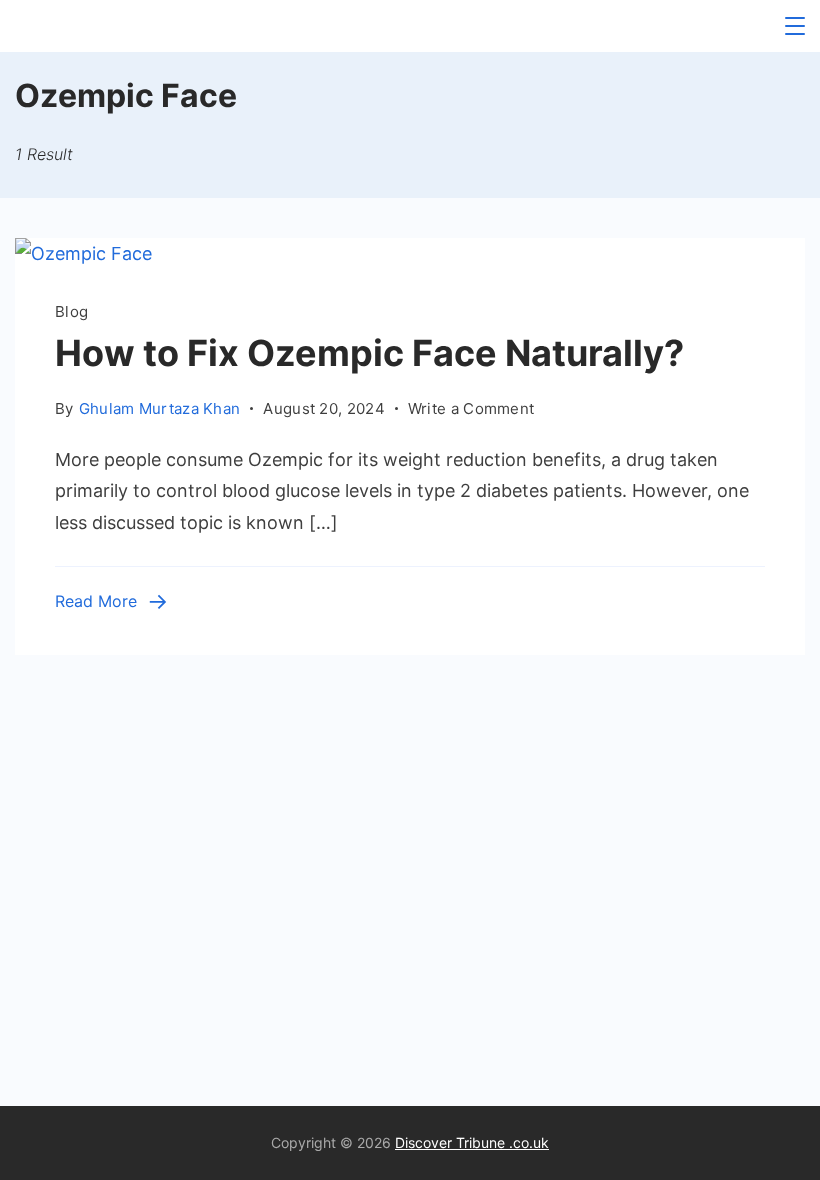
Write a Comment (471, 410)
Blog (71, 311)
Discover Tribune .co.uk (472, 1142)
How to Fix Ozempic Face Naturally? (369, 353)
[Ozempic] (83, 253)
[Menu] (795, 26)
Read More (96, 601)
